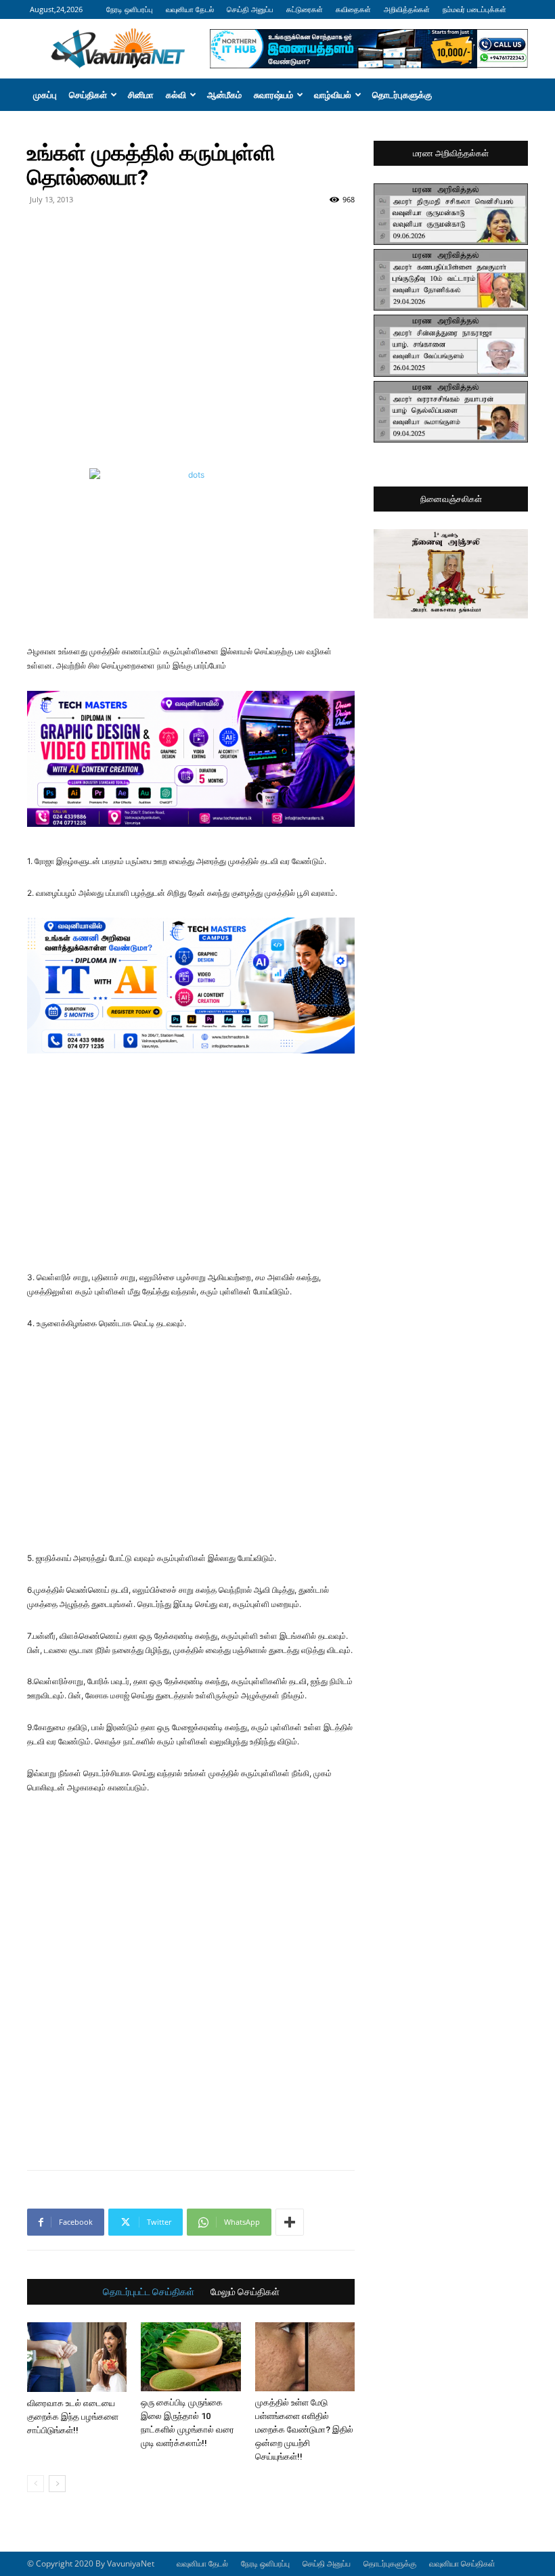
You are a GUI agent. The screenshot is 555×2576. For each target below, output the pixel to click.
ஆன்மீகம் (224, 95)
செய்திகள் (88, 95)
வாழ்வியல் (333, 95)
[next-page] (57, 2484)
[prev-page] (36, 2484)
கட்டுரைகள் (305, 9)
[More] (290, 2222)
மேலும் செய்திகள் (245, 2292)
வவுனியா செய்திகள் (462, 2563)
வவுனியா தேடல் (190, 9)
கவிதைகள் (353, 9)
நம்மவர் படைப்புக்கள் (474, 9)
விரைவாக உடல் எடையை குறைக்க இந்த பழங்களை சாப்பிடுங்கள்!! (73, 2417)
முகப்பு (45, 95)
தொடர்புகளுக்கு (402, 95)
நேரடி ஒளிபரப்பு (130, 9)
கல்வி (176, 95)
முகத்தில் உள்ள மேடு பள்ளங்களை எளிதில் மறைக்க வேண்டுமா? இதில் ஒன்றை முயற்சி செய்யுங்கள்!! (304, 2430)
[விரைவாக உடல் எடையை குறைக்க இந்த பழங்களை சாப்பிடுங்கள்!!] (77, 2357)
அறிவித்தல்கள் (407, 9)
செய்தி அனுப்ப (250, 9)
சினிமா (141, 95)
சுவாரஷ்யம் (273, 95)
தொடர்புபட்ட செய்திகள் (149, 2292)
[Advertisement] (191, 240)
